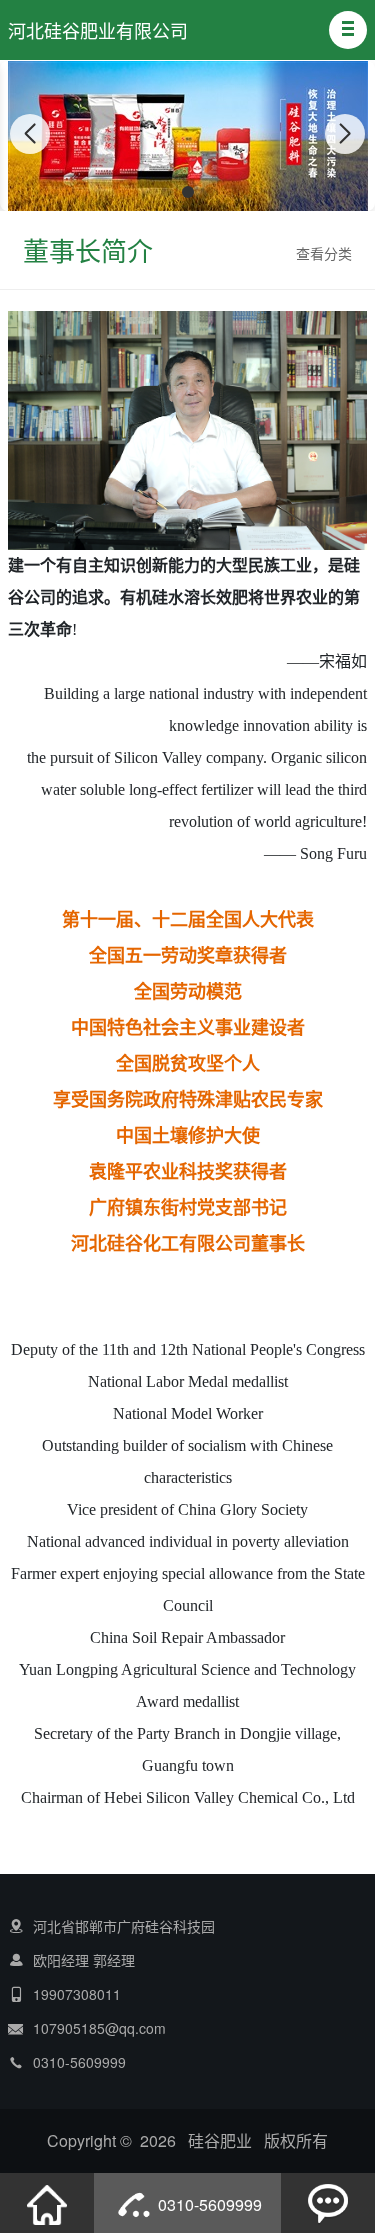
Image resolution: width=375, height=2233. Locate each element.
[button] (348, 30)
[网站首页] (47, 2203)
